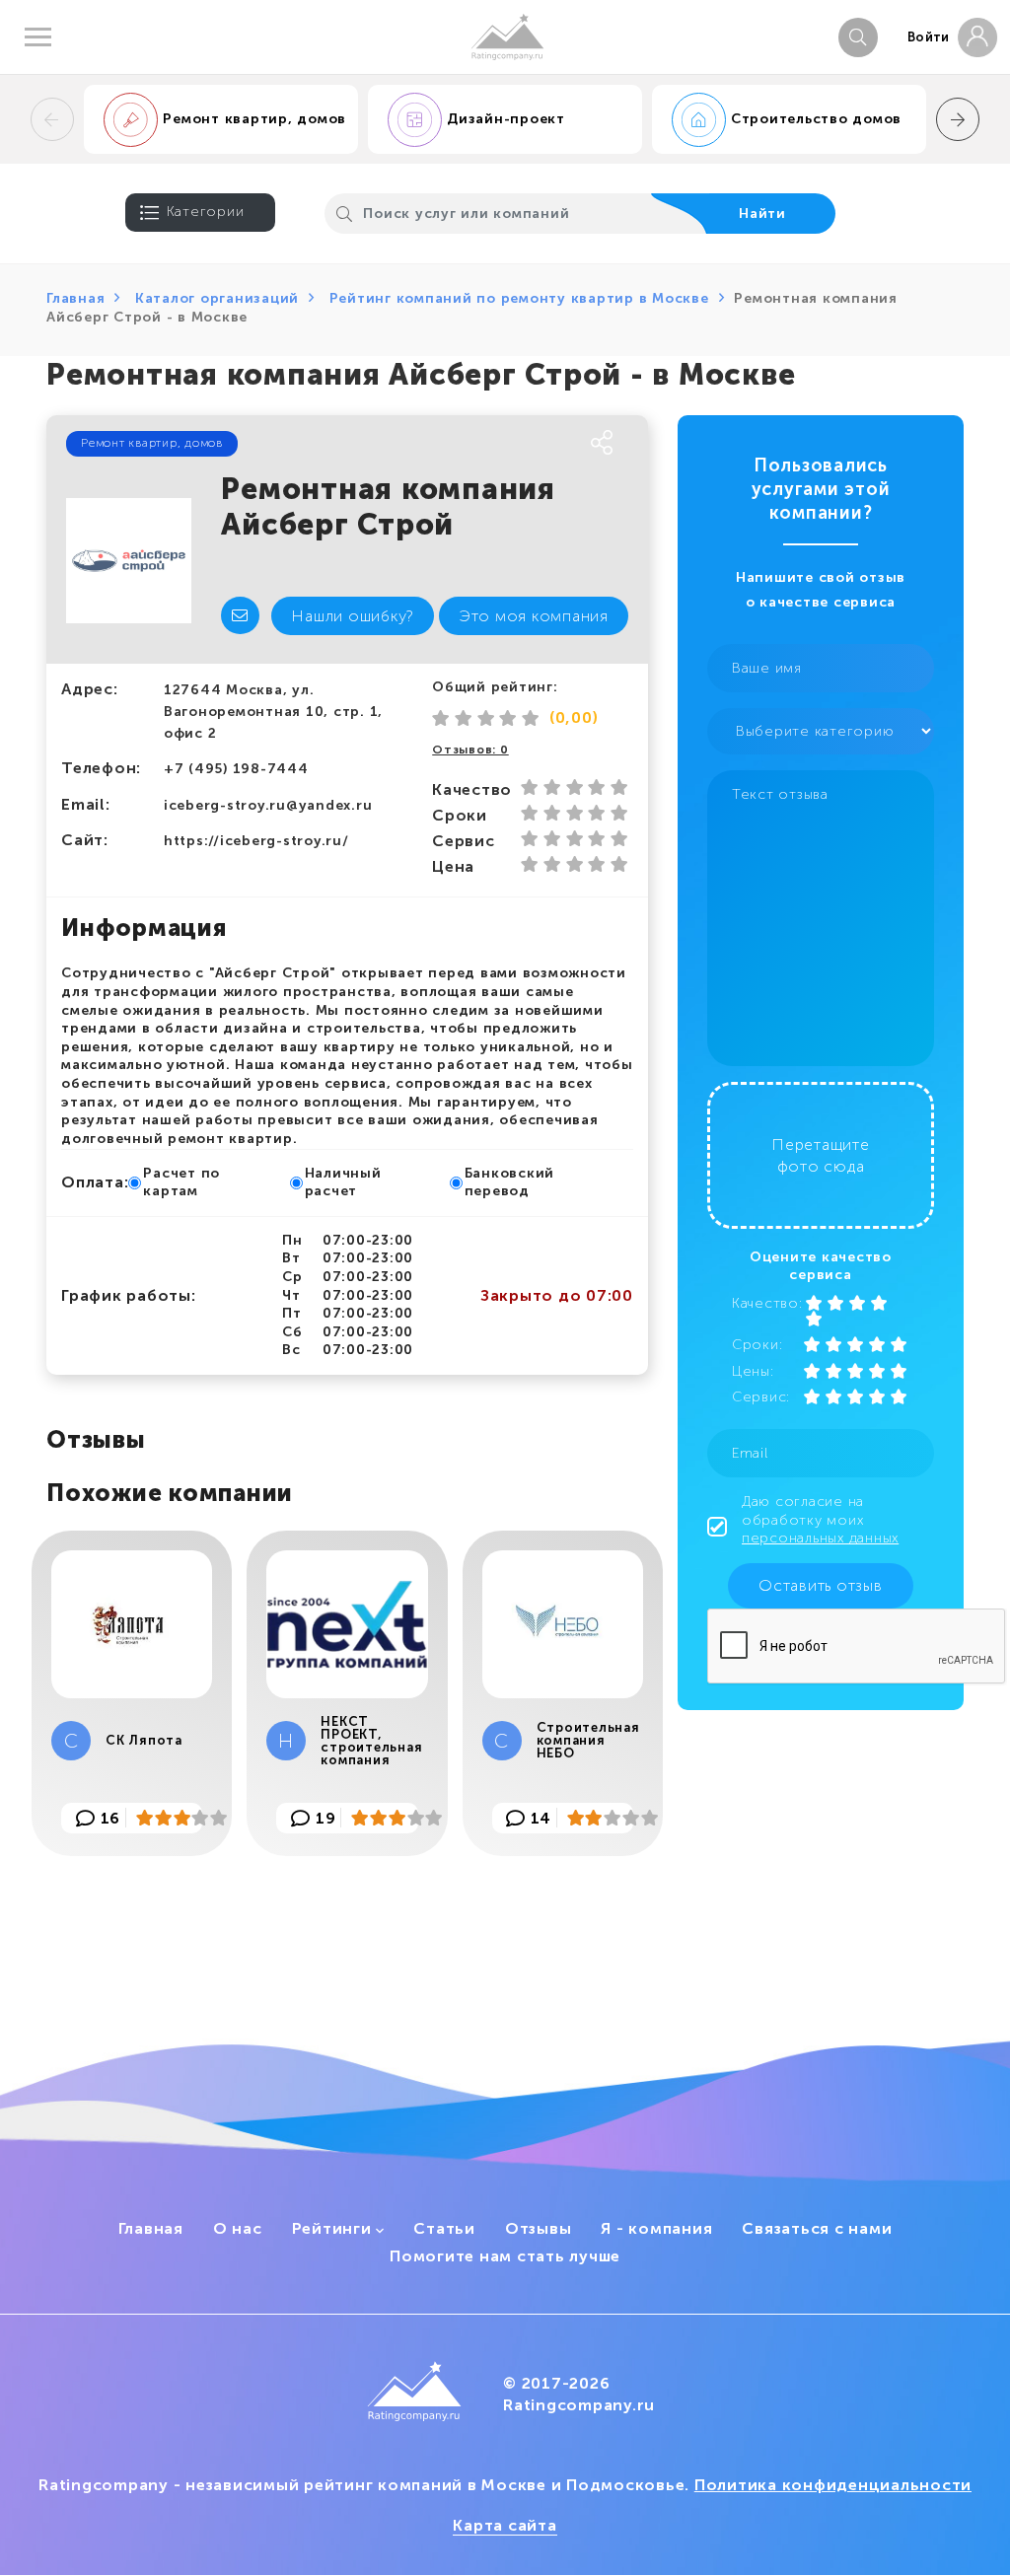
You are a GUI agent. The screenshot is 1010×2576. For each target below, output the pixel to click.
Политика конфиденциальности (833, 2485)
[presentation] (52, 119)
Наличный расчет (343, 1182)
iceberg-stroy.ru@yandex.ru (268, 805)
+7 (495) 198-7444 (236, 769)
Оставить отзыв (821, 1585)
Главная (75, 298)
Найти (762, 214)
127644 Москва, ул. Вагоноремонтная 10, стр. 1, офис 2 (273, 711)
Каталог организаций (217, 298)
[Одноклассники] (441, 444)
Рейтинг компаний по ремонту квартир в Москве (519, 298)
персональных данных (820, 1538)
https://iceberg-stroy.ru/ (256, 841)
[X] (478, 444)
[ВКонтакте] (403, 444)
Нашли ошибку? (353, 616)
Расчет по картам (181, 1182)
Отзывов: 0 (470, 750)
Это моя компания (534, 616)
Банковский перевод (510, 1182)
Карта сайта (505, 2525)
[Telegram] (516, 444)
